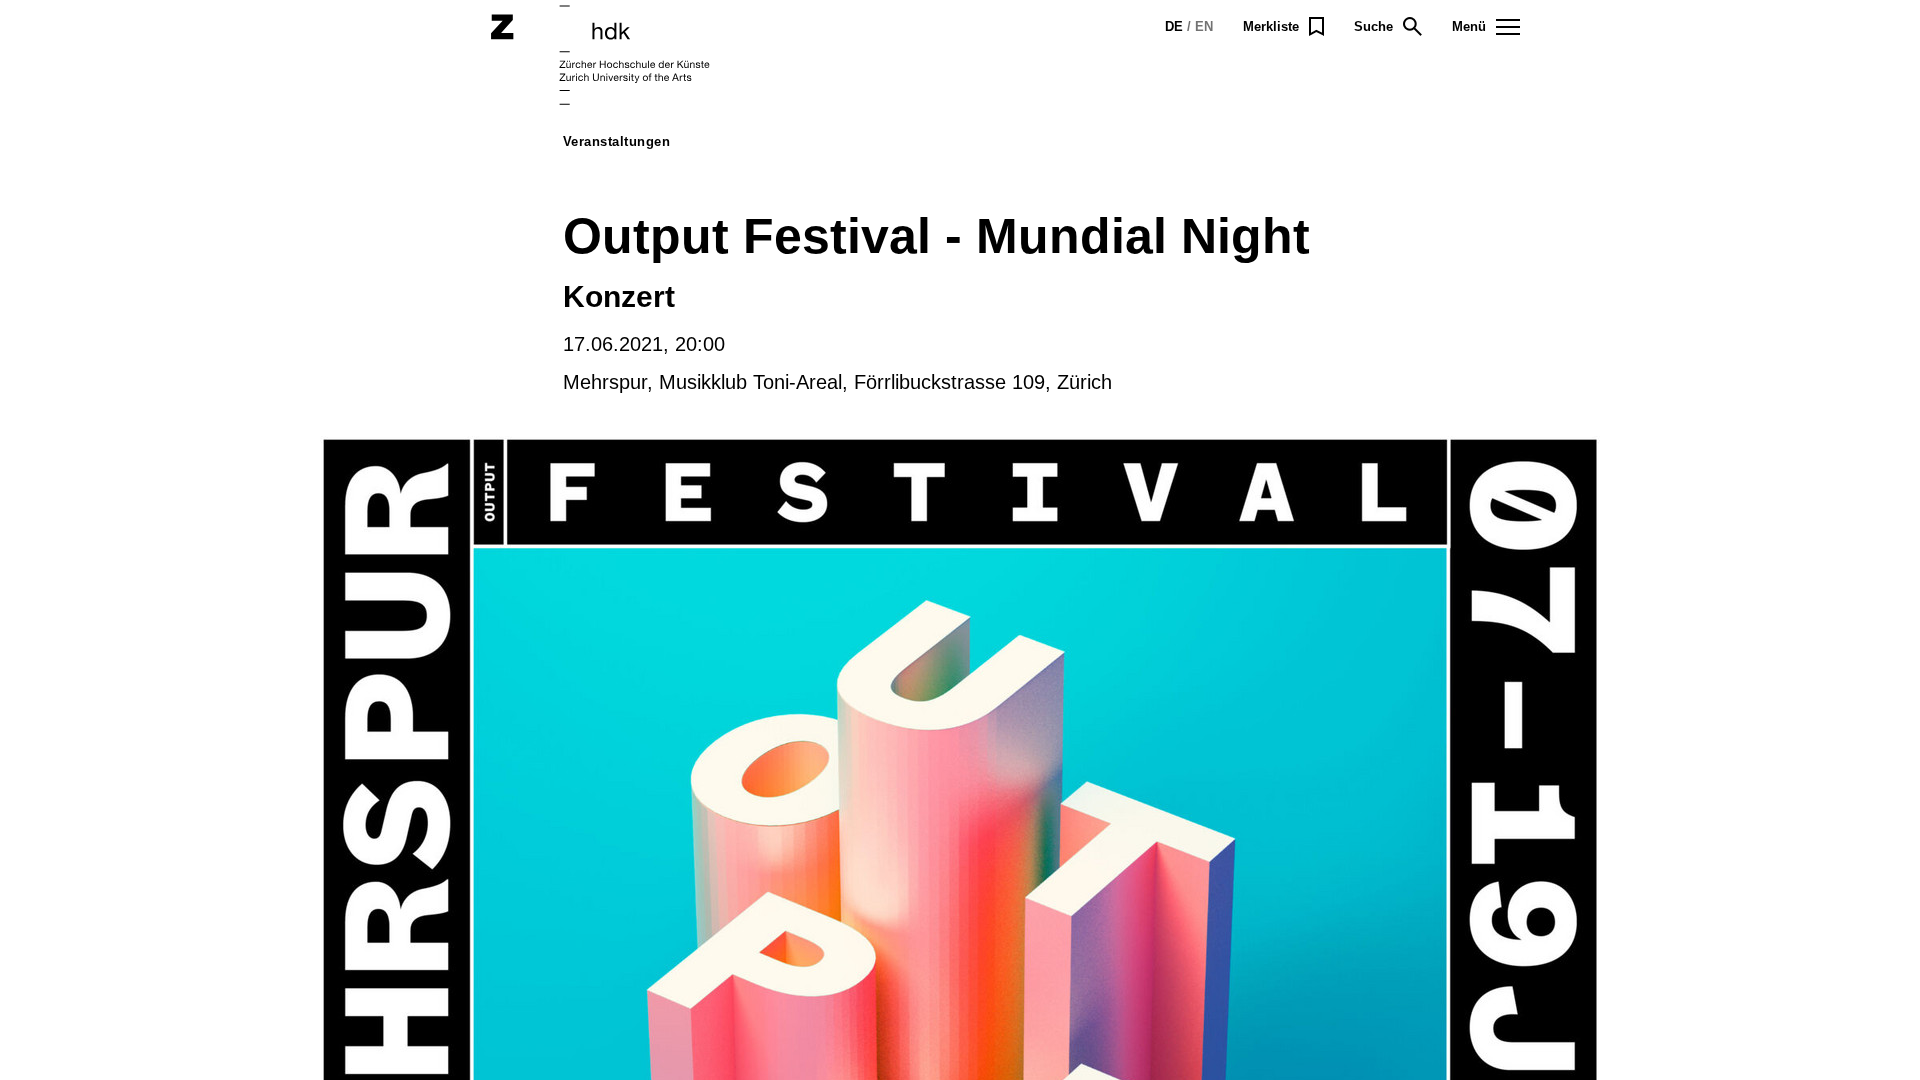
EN (1204, 26)
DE (1174, 26)
